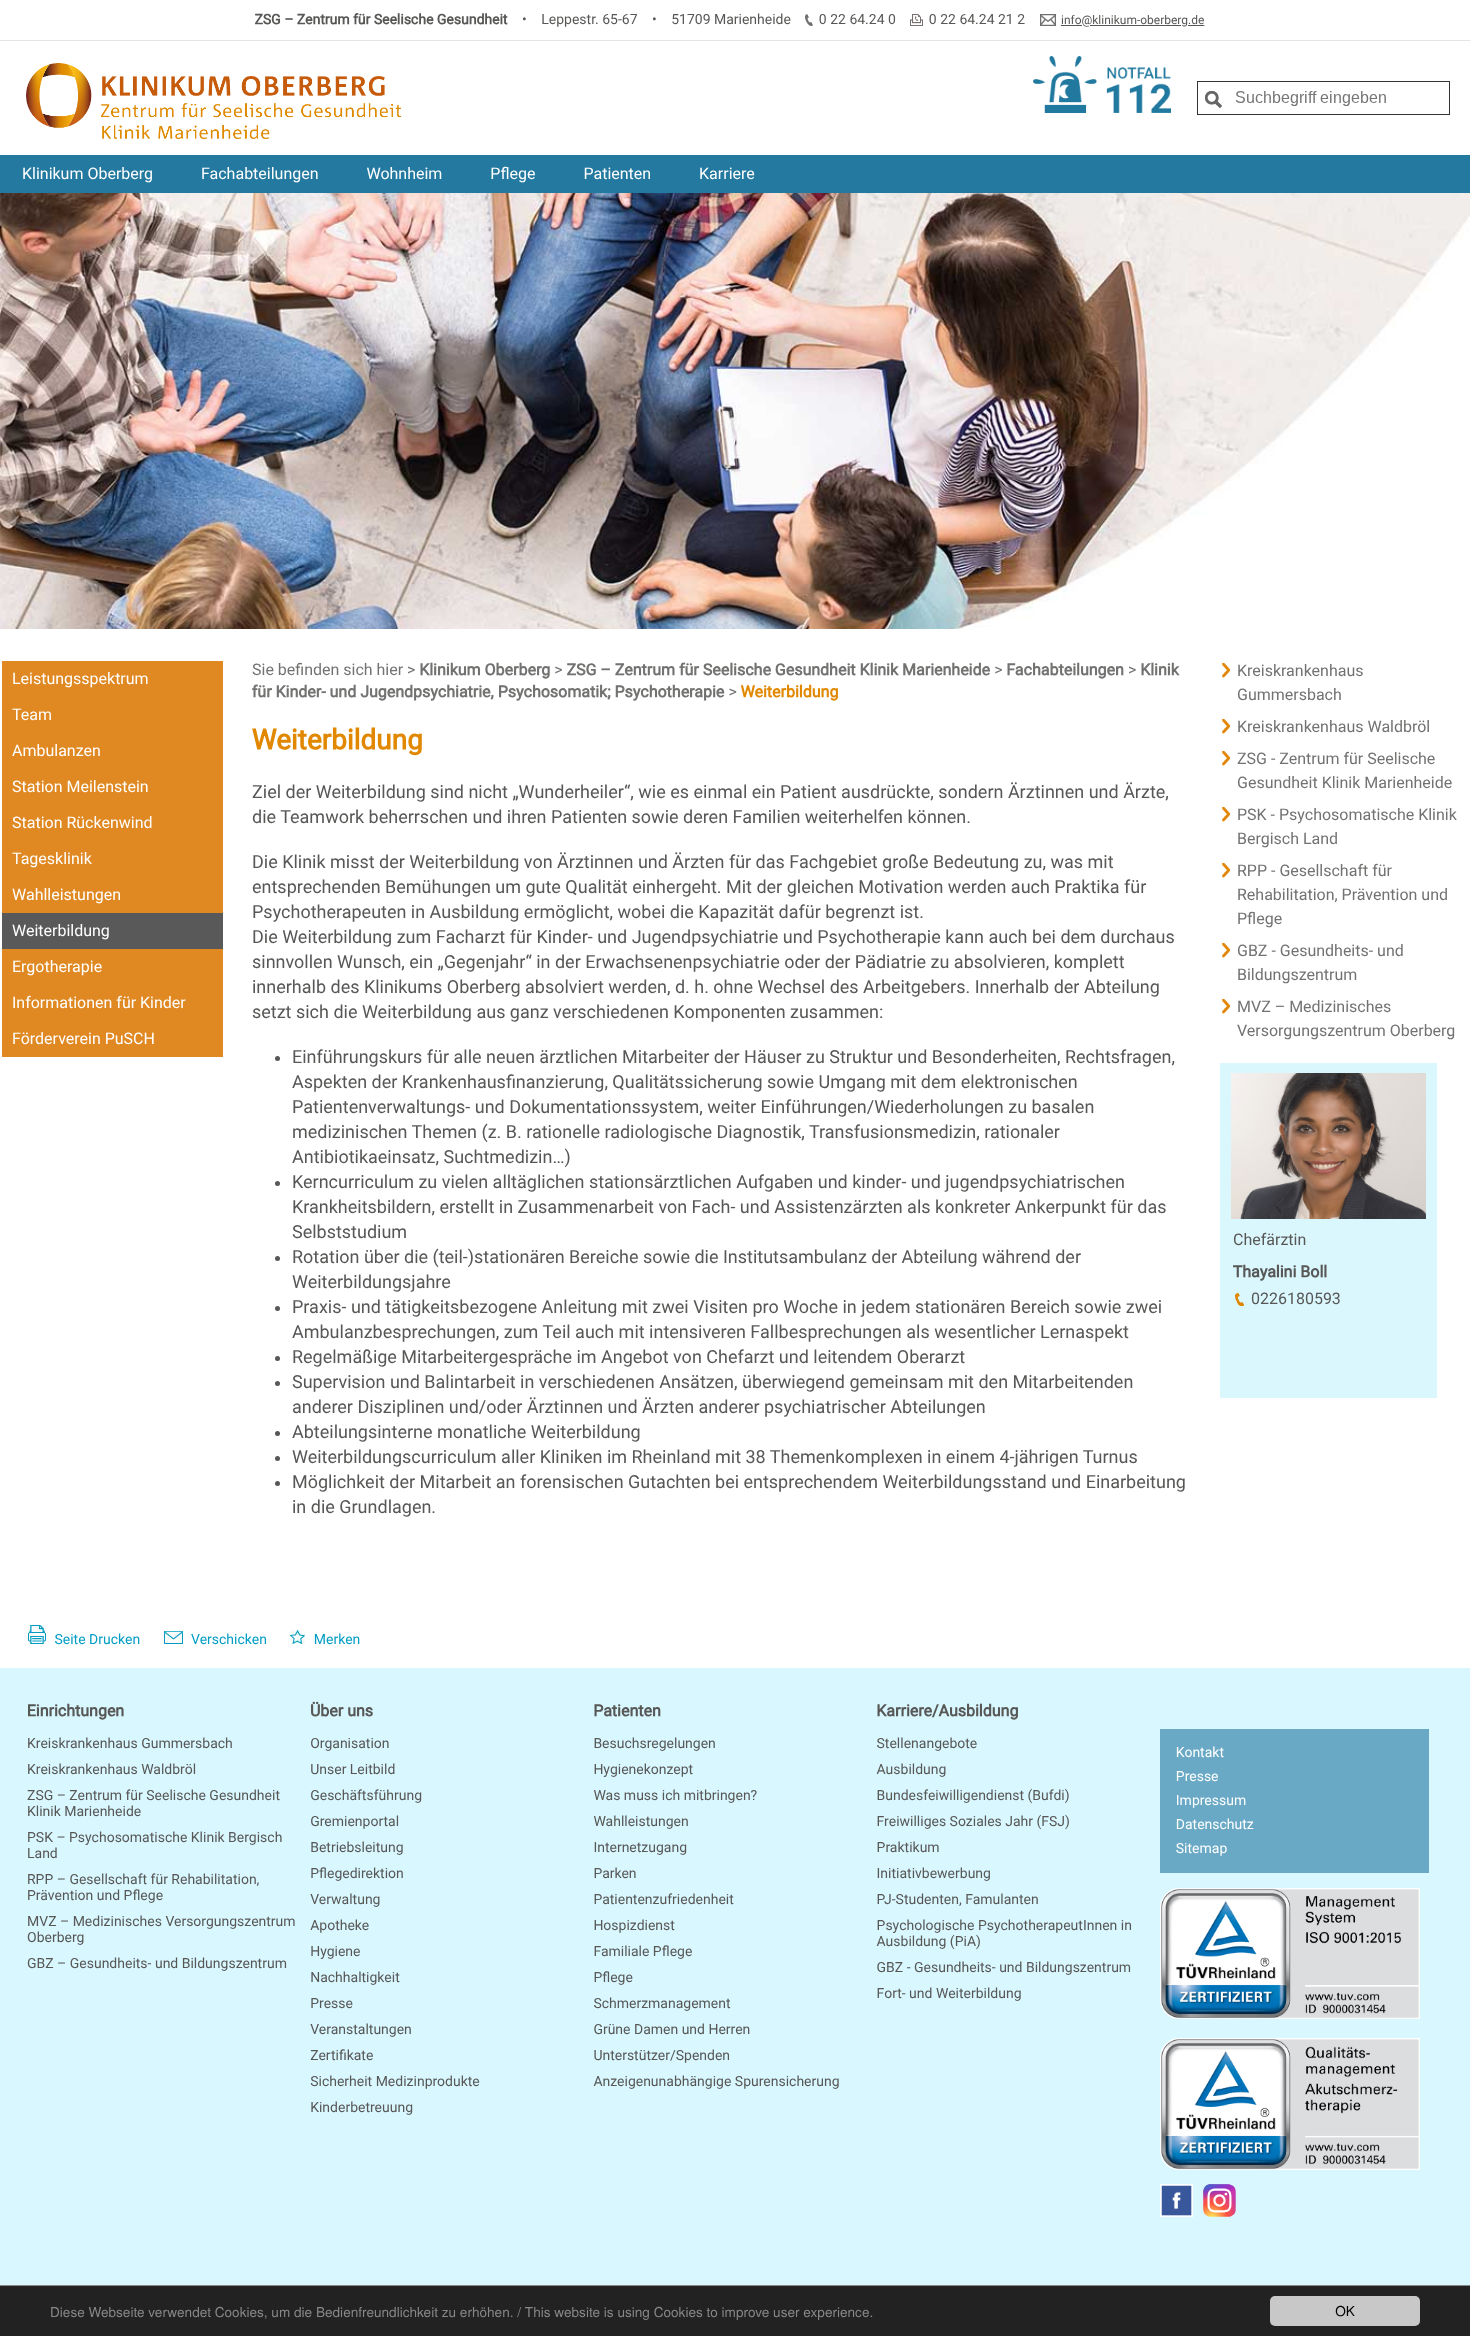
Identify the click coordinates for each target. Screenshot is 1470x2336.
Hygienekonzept (643, 1770)
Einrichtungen (75, 1710)
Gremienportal (354, 1822)
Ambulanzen (56, 750)
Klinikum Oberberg (87, 173)
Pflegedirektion (357, 1874)
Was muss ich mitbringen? (675, 1796)
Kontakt (1200, 1753)
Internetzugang (640, 1848)
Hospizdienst (634, 1926)
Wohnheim (404, 173)
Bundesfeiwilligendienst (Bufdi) (973, 1796)
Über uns (341, 1710)
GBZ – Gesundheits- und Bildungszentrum (157, 1964)
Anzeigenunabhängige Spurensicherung (716, 2082)
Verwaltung (345, 1900)
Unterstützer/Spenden (661, 2056)
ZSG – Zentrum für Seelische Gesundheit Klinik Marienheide (781, 669)
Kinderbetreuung (361, 2108)
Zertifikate (341, 2056)
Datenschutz (1215, 1825)
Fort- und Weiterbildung (949, 1994)
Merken (335, 1640)
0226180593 (1296, 1298)
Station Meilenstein (80, 786)
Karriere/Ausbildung (948, 1710)
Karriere (727, 173)
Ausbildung (912, 1770)
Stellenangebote (927, 1744)
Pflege (512, 173)
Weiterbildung (61, 930)
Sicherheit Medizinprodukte (395, 2082)
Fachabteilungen (260, 173)
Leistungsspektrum (80, 678)
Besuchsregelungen (654, 1744)
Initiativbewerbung (934, 1874)
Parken (614, 1874)
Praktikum (908, 1848)
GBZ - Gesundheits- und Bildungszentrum (1004, 1968)
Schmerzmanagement (661, 2004)
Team (32, 714)
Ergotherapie (57, 966)
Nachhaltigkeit (355, 1978)
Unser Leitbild (352, 1770)
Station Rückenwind (82, 822)
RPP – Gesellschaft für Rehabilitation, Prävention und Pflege (143, 1888)
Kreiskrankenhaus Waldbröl (111, 1770)
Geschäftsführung (366, 1796)
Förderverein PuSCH (83, 1038)
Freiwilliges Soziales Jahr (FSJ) (973, 1822)
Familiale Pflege (642, 1952)
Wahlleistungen (66, 894)
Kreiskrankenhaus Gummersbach (130, 1744)
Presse (331, 2004)
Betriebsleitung (356, 1848)
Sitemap (1201, 1849)
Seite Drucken (95, 1640)
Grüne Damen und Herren (671, 2030)
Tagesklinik (52, 858)
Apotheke (339, 1926)
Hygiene (335, 1952)
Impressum (1211, 1801)
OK (1345, 2310)
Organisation (349, 1744)
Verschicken (227, 1640)
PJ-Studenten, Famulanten (958, 1900)
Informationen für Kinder (99, 1002)
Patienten (617, 173)
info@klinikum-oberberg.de (1132, 20)
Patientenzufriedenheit (663, 1900)
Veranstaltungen (361, 2030)
